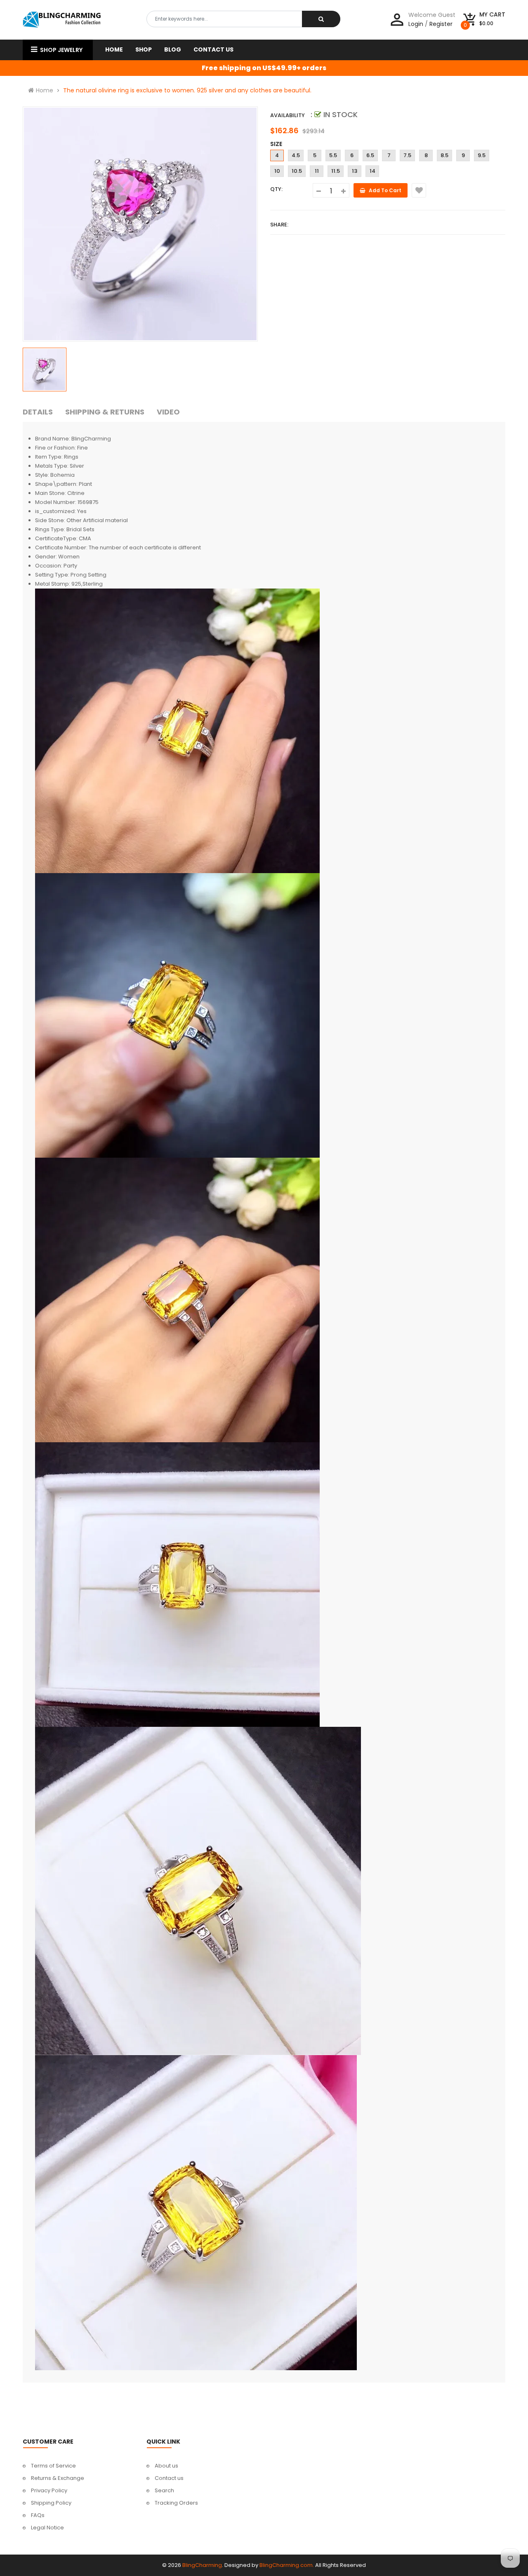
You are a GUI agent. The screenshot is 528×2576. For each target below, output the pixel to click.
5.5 (333, 155)
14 (372, 171)
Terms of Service (53, 2466)
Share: (279, 225)
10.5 (297, 171)
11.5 (336, 171)
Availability (288, 115)
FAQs (38, 2515)
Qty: (276, 189)
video (168, 412)
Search (164, 2490)
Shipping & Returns (105, 412)
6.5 (370, 155)
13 (355, 171)
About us (166, 2466)
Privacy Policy (49, 2490)
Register (441, 24)
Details (38, 412)
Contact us (169, 2478)
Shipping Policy (51, 2503)
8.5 (444, 155)
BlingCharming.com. (287, 2565)
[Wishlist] (419, 190)
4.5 (296, 155)
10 (277, 171)
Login (416, 24)
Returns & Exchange (58, 2478)
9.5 (482, 155)
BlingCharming (202, 2565)
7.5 (407, 155)
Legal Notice (47, 2528)
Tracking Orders (176, 2503)
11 (317, 171)
